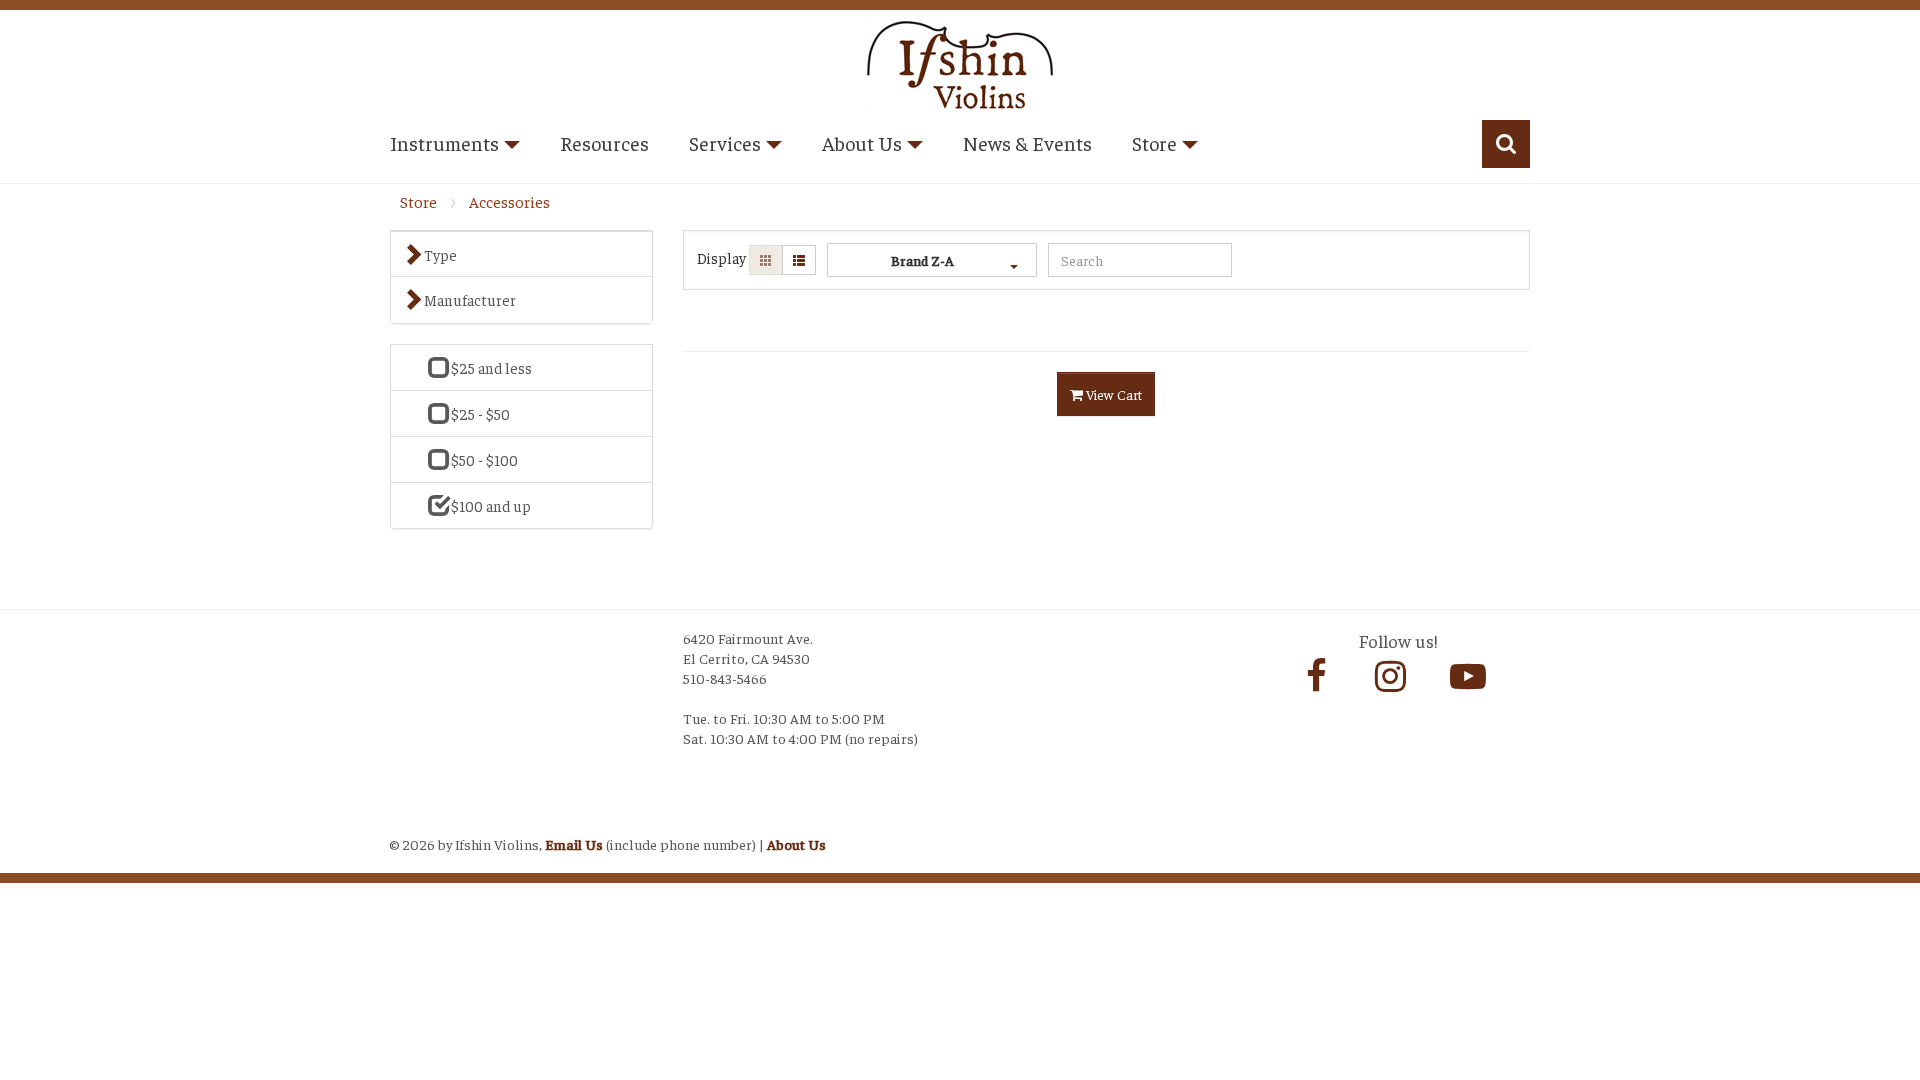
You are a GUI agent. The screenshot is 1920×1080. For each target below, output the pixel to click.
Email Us (574, 844)
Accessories (509, 201)
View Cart (1112, 394)
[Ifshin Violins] (960, 61)
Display (721, 257)
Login (410, 819)
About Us (796, 844)
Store (418, 201)
